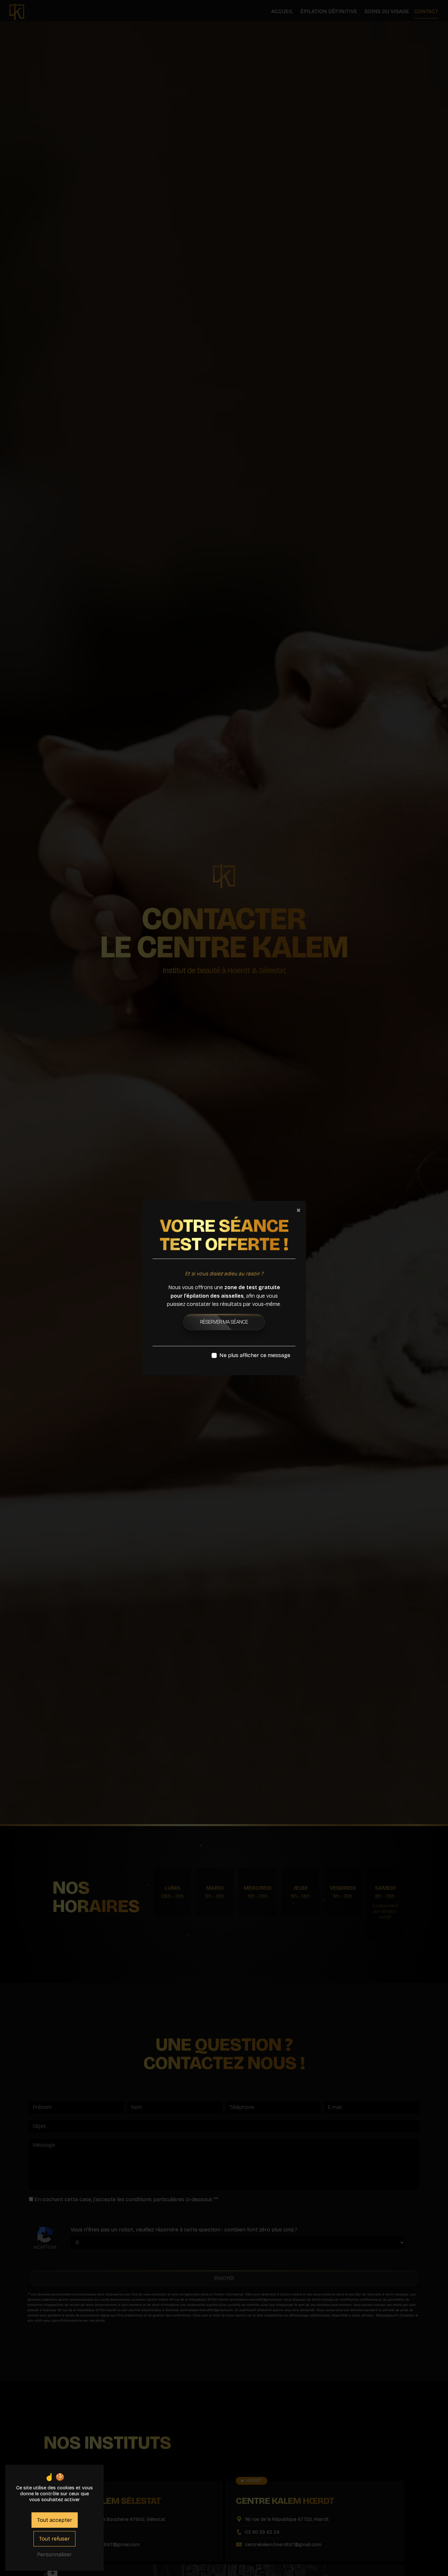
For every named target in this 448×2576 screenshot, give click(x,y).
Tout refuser (54, 2539)
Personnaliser (54, 2555)
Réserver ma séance (224, 1322)
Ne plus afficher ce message (255, 1355)
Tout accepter (55, 2520)
